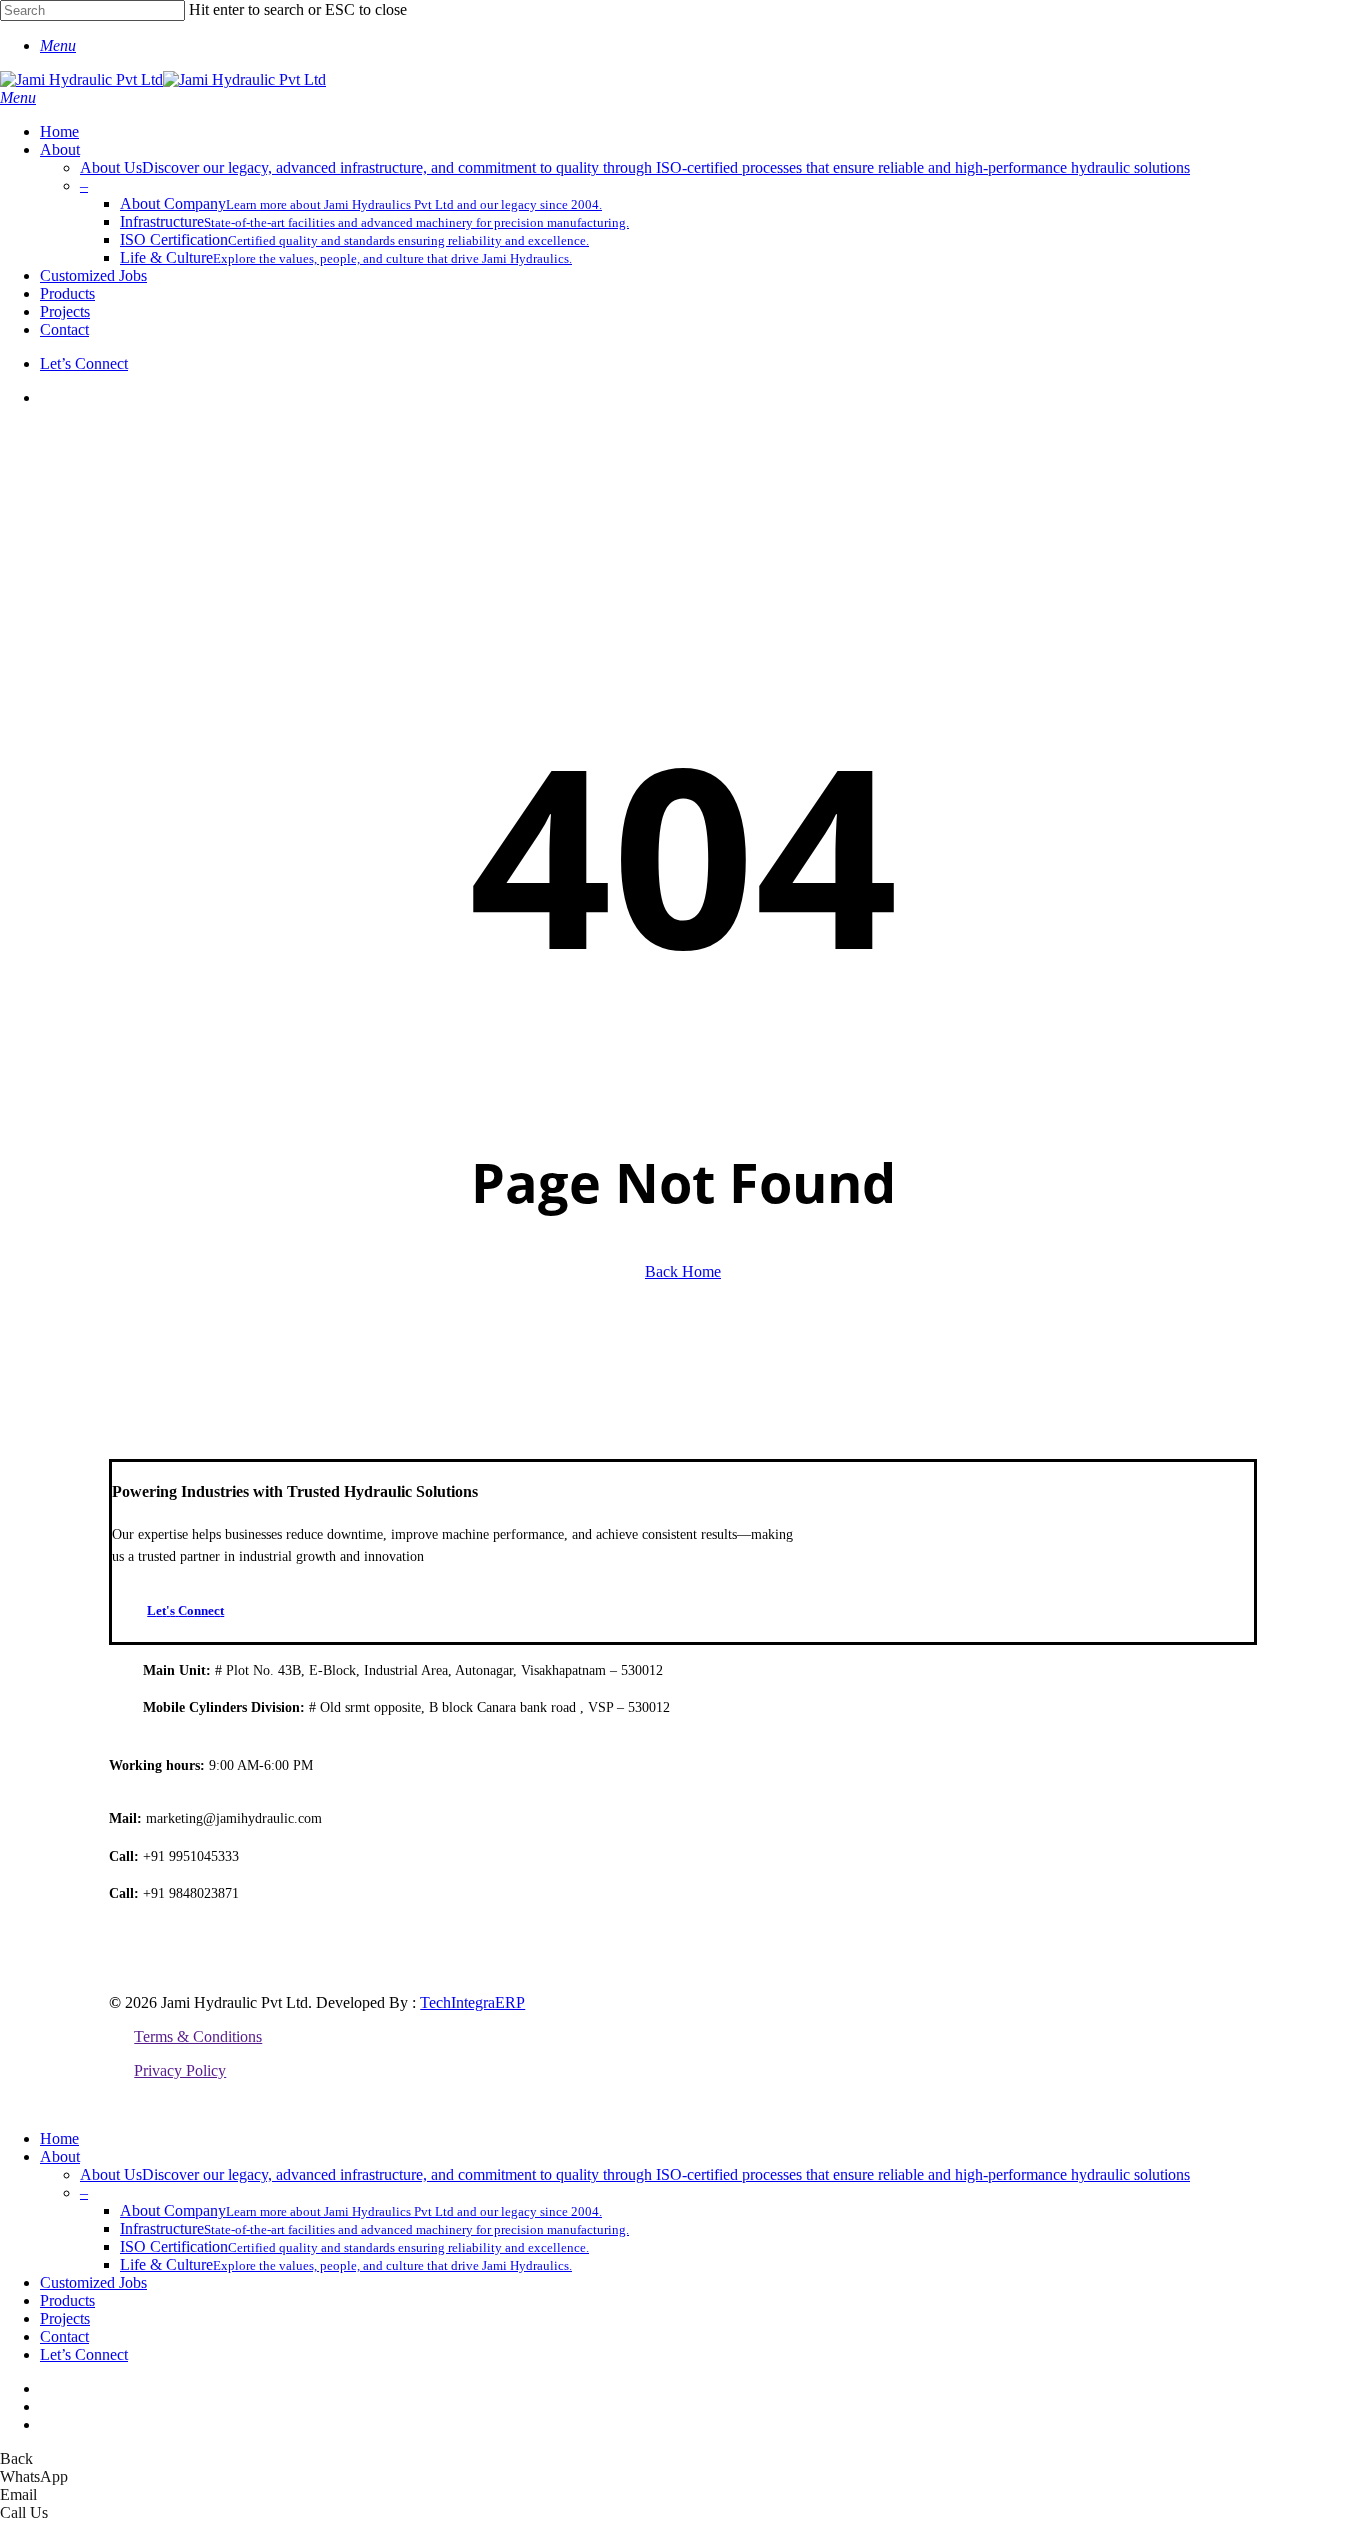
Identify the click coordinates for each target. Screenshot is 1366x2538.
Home (59, 2138)
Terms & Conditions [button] (198, 2036)
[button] (58, 45)
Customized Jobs (93, 2282)
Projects (65, 2318)
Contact (64, 2336)
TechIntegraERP (472, 2002)
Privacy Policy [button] (180, 2070)
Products (67, 2300)
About (60, 2156)
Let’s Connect (84, 2354)
